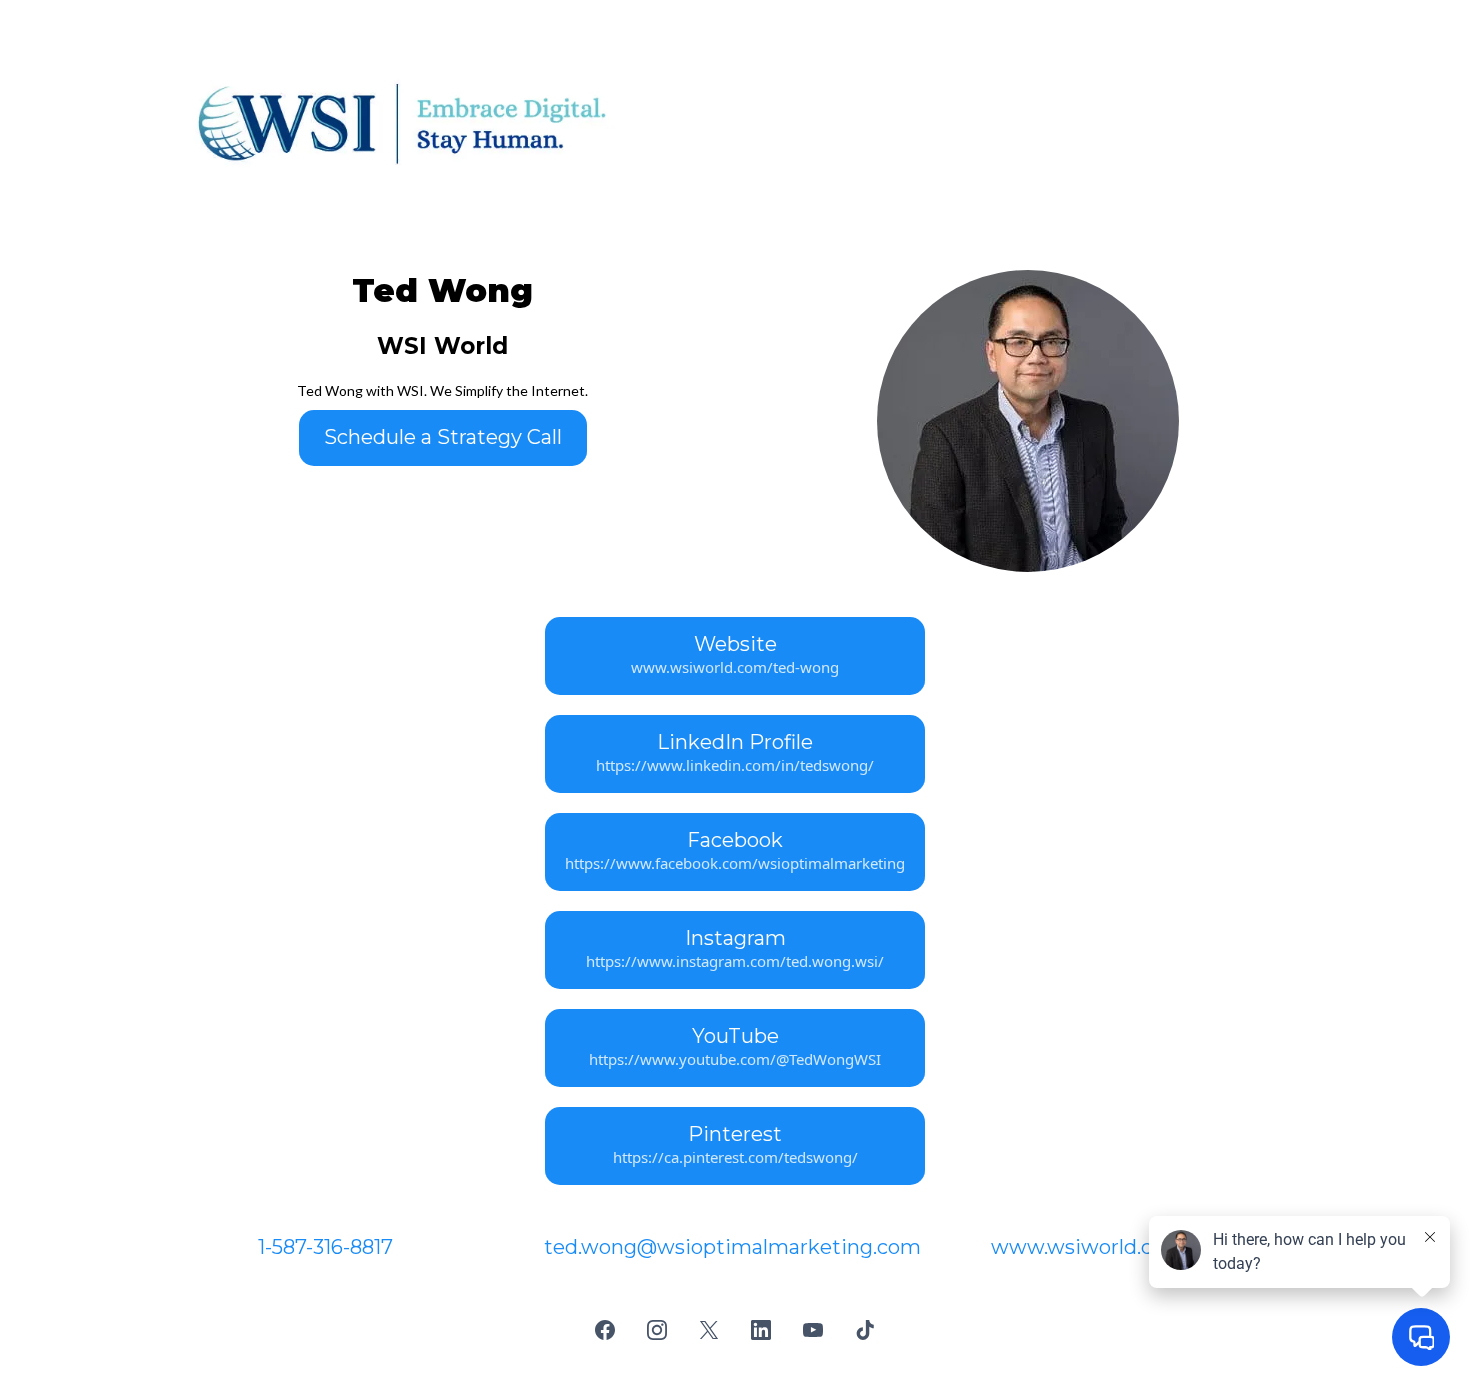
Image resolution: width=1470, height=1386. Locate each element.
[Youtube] (813, 1330)
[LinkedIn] (761, 1330)
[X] (709, 1330)
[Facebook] (605, 1330)
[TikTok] (865, 1330)
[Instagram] (657, 1330)
